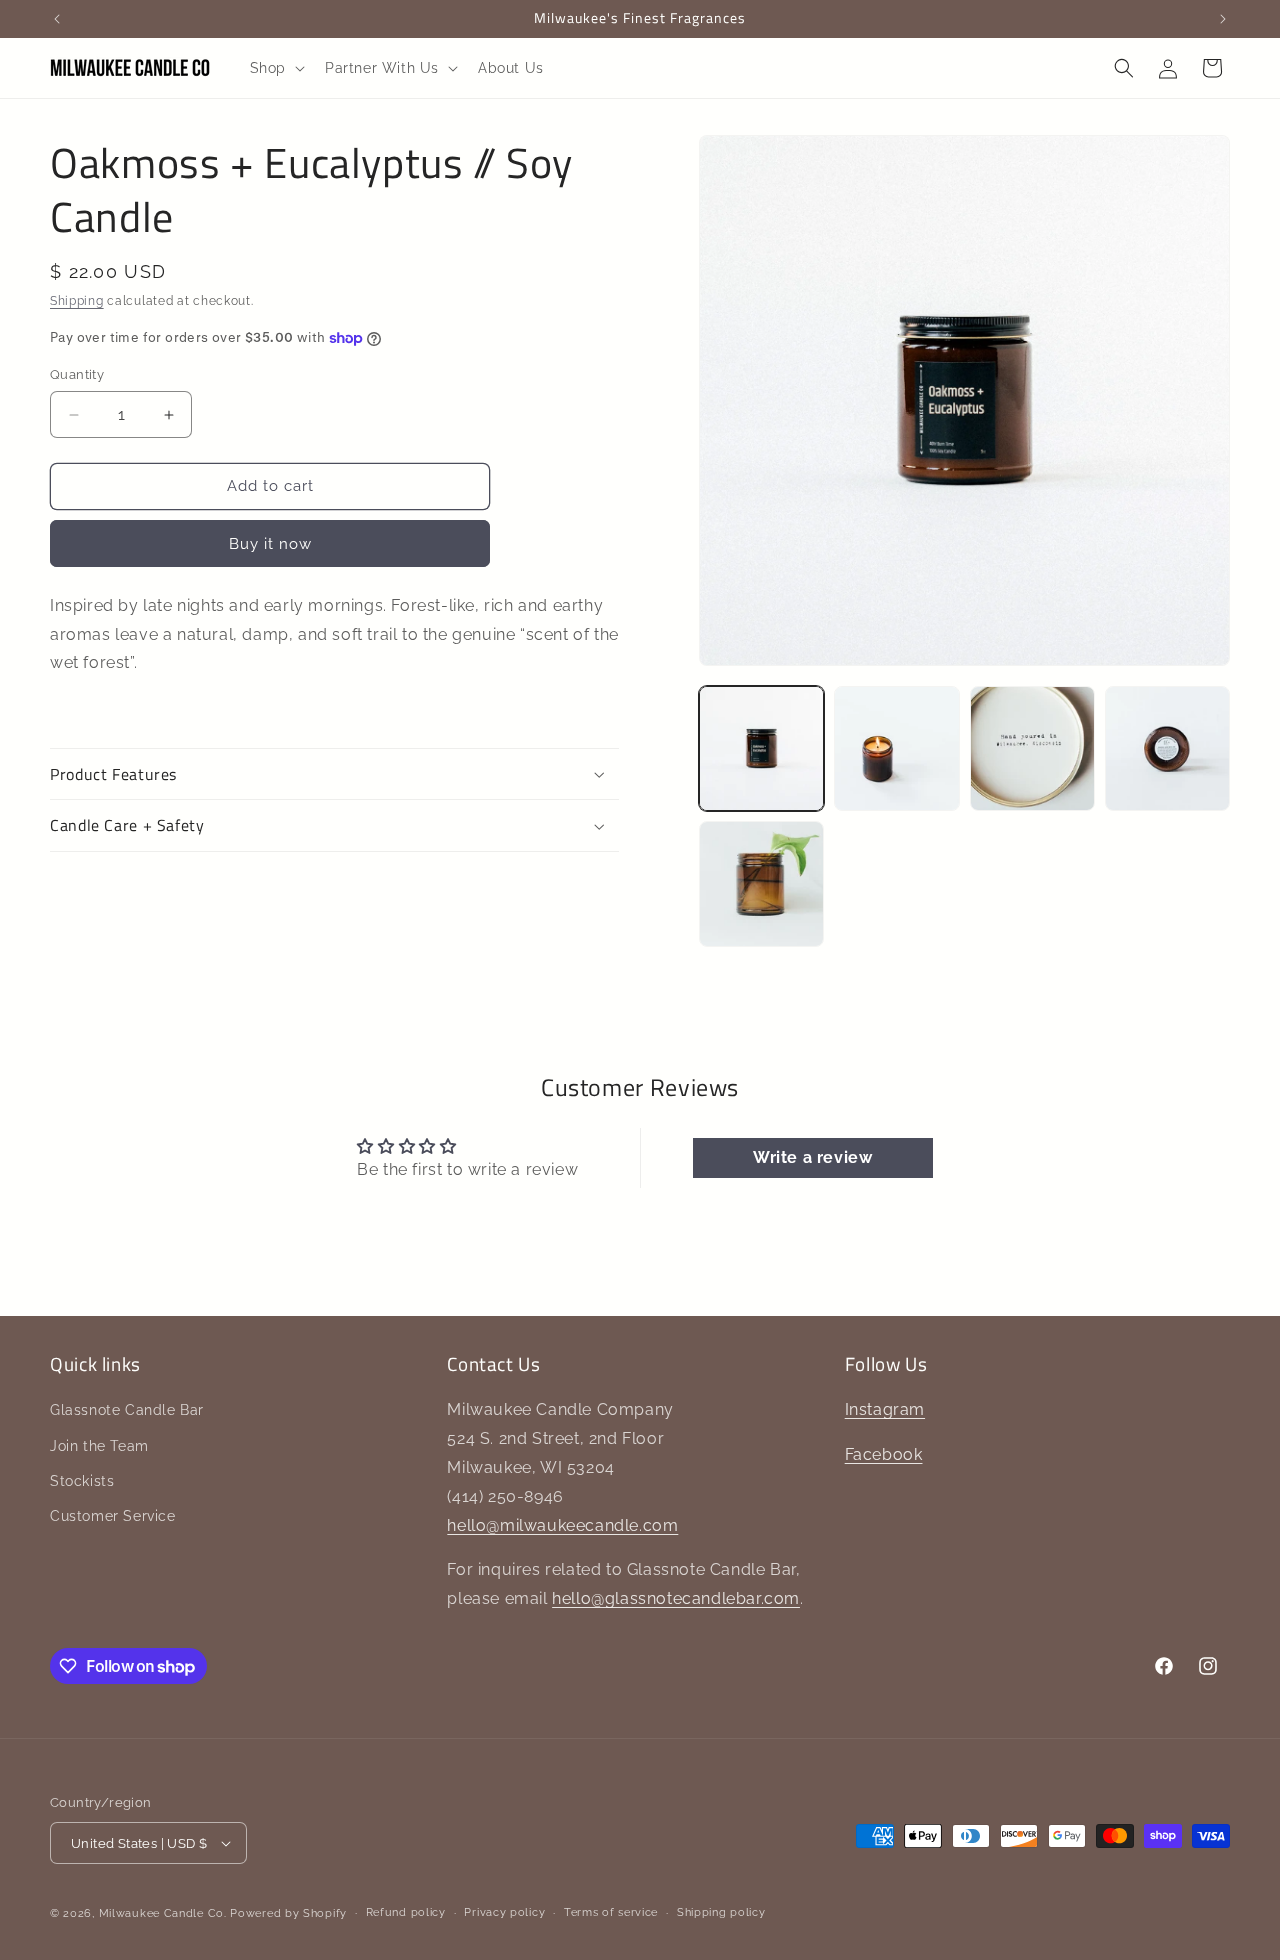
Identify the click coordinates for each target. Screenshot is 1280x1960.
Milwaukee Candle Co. (163, 1913)
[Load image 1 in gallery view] (761, 748)
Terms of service (611, 1912)
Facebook (884, 1454)
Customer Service (113, 1516)
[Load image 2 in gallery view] (896, 748)
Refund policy (406, 1912)
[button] (275, 68)
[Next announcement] (1223, 19)
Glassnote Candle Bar (127, 1410)
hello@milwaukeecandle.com (562, 1525)
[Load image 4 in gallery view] (1167, 748)
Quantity (77, 375)
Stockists (82, 1481)
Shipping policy (721, 1912)
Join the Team (99, 1446)
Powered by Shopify (288, 1913)
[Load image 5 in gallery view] (761, 883)
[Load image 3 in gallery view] (1032, 748)
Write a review (812, 1157)
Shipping (77, 301)
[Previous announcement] (57, 19)
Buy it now (270, 544)
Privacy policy (504, 1912)
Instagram (885, 1409)
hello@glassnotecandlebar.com (676, 1598)
